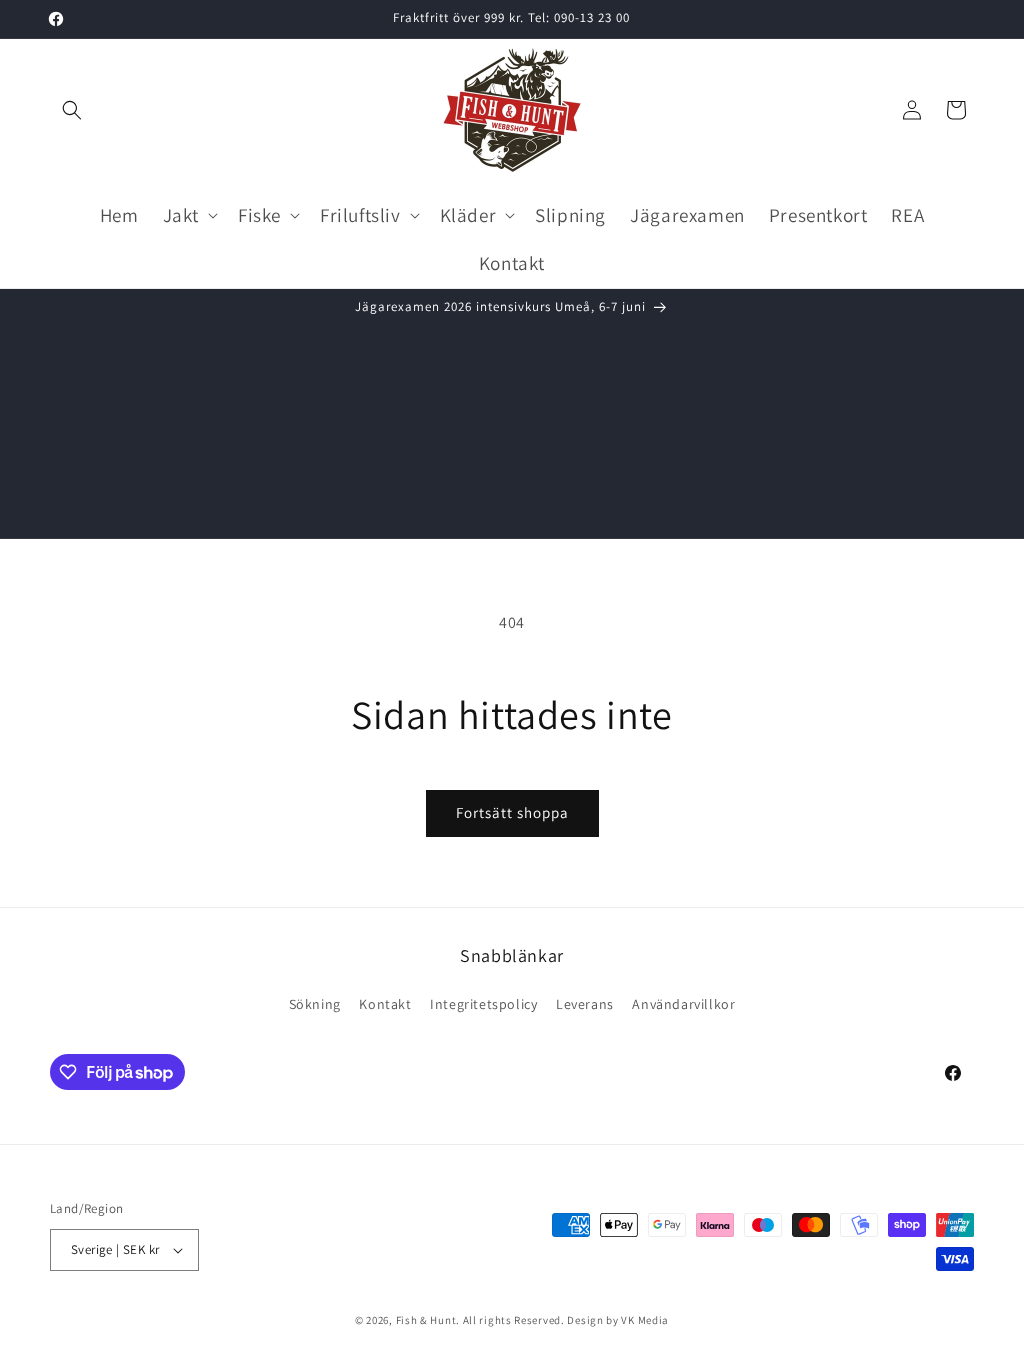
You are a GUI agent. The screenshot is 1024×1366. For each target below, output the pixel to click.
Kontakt (385, 1004)
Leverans (585, 1004)
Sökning (315, 1004)
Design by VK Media (618, 1320)
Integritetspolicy (483, 1004)
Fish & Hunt (426, 1320)
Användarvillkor (683, 1004)
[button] (72, 110)
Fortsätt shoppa (512, 812)
